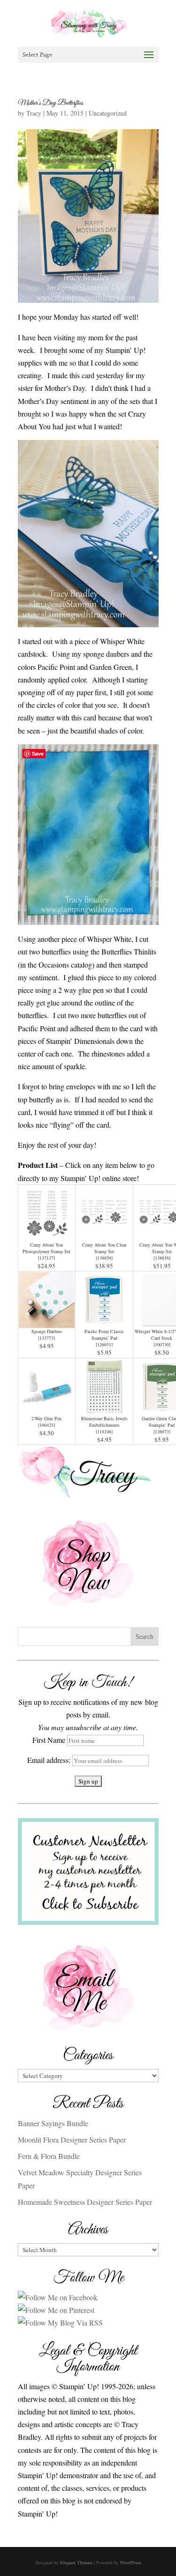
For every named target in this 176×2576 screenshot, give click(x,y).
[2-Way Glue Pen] (47, 1408)
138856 (162, 1258)
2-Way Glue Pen (46, 1418)
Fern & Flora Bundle (49, 2156)
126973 (162, 1431)
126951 (104, 1344)
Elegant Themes (76, 2562)
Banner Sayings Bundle (53, 2123)
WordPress (130, 2562)
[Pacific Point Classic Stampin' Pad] (104, 1322)
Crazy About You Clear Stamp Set (104, 1248)
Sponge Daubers (47, 1331)
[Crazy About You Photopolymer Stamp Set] (47, 1235)
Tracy (34, 113)
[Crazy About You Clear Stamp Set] (104, 1235)
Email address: (50, 1760)
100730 (162, 1344)
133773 (46, 1338)
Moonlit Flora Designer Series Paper (72, 2139)
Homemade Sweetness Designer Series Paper (85, 2202)
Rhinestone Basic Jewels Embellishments (104, 1422)
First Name (49, 1740)
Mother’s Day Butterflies (50, 103)
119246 (104, 1431)
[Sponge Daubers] (47, 1322)
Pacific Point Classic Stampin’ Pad (104, 1335)
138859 (104, 1258)
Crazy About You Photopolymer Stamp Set (46, 1248)
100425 (46, 1425)
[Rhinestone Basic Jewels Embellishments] (104, 1408)
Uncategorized (108, 113)
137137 (46, 1258)
